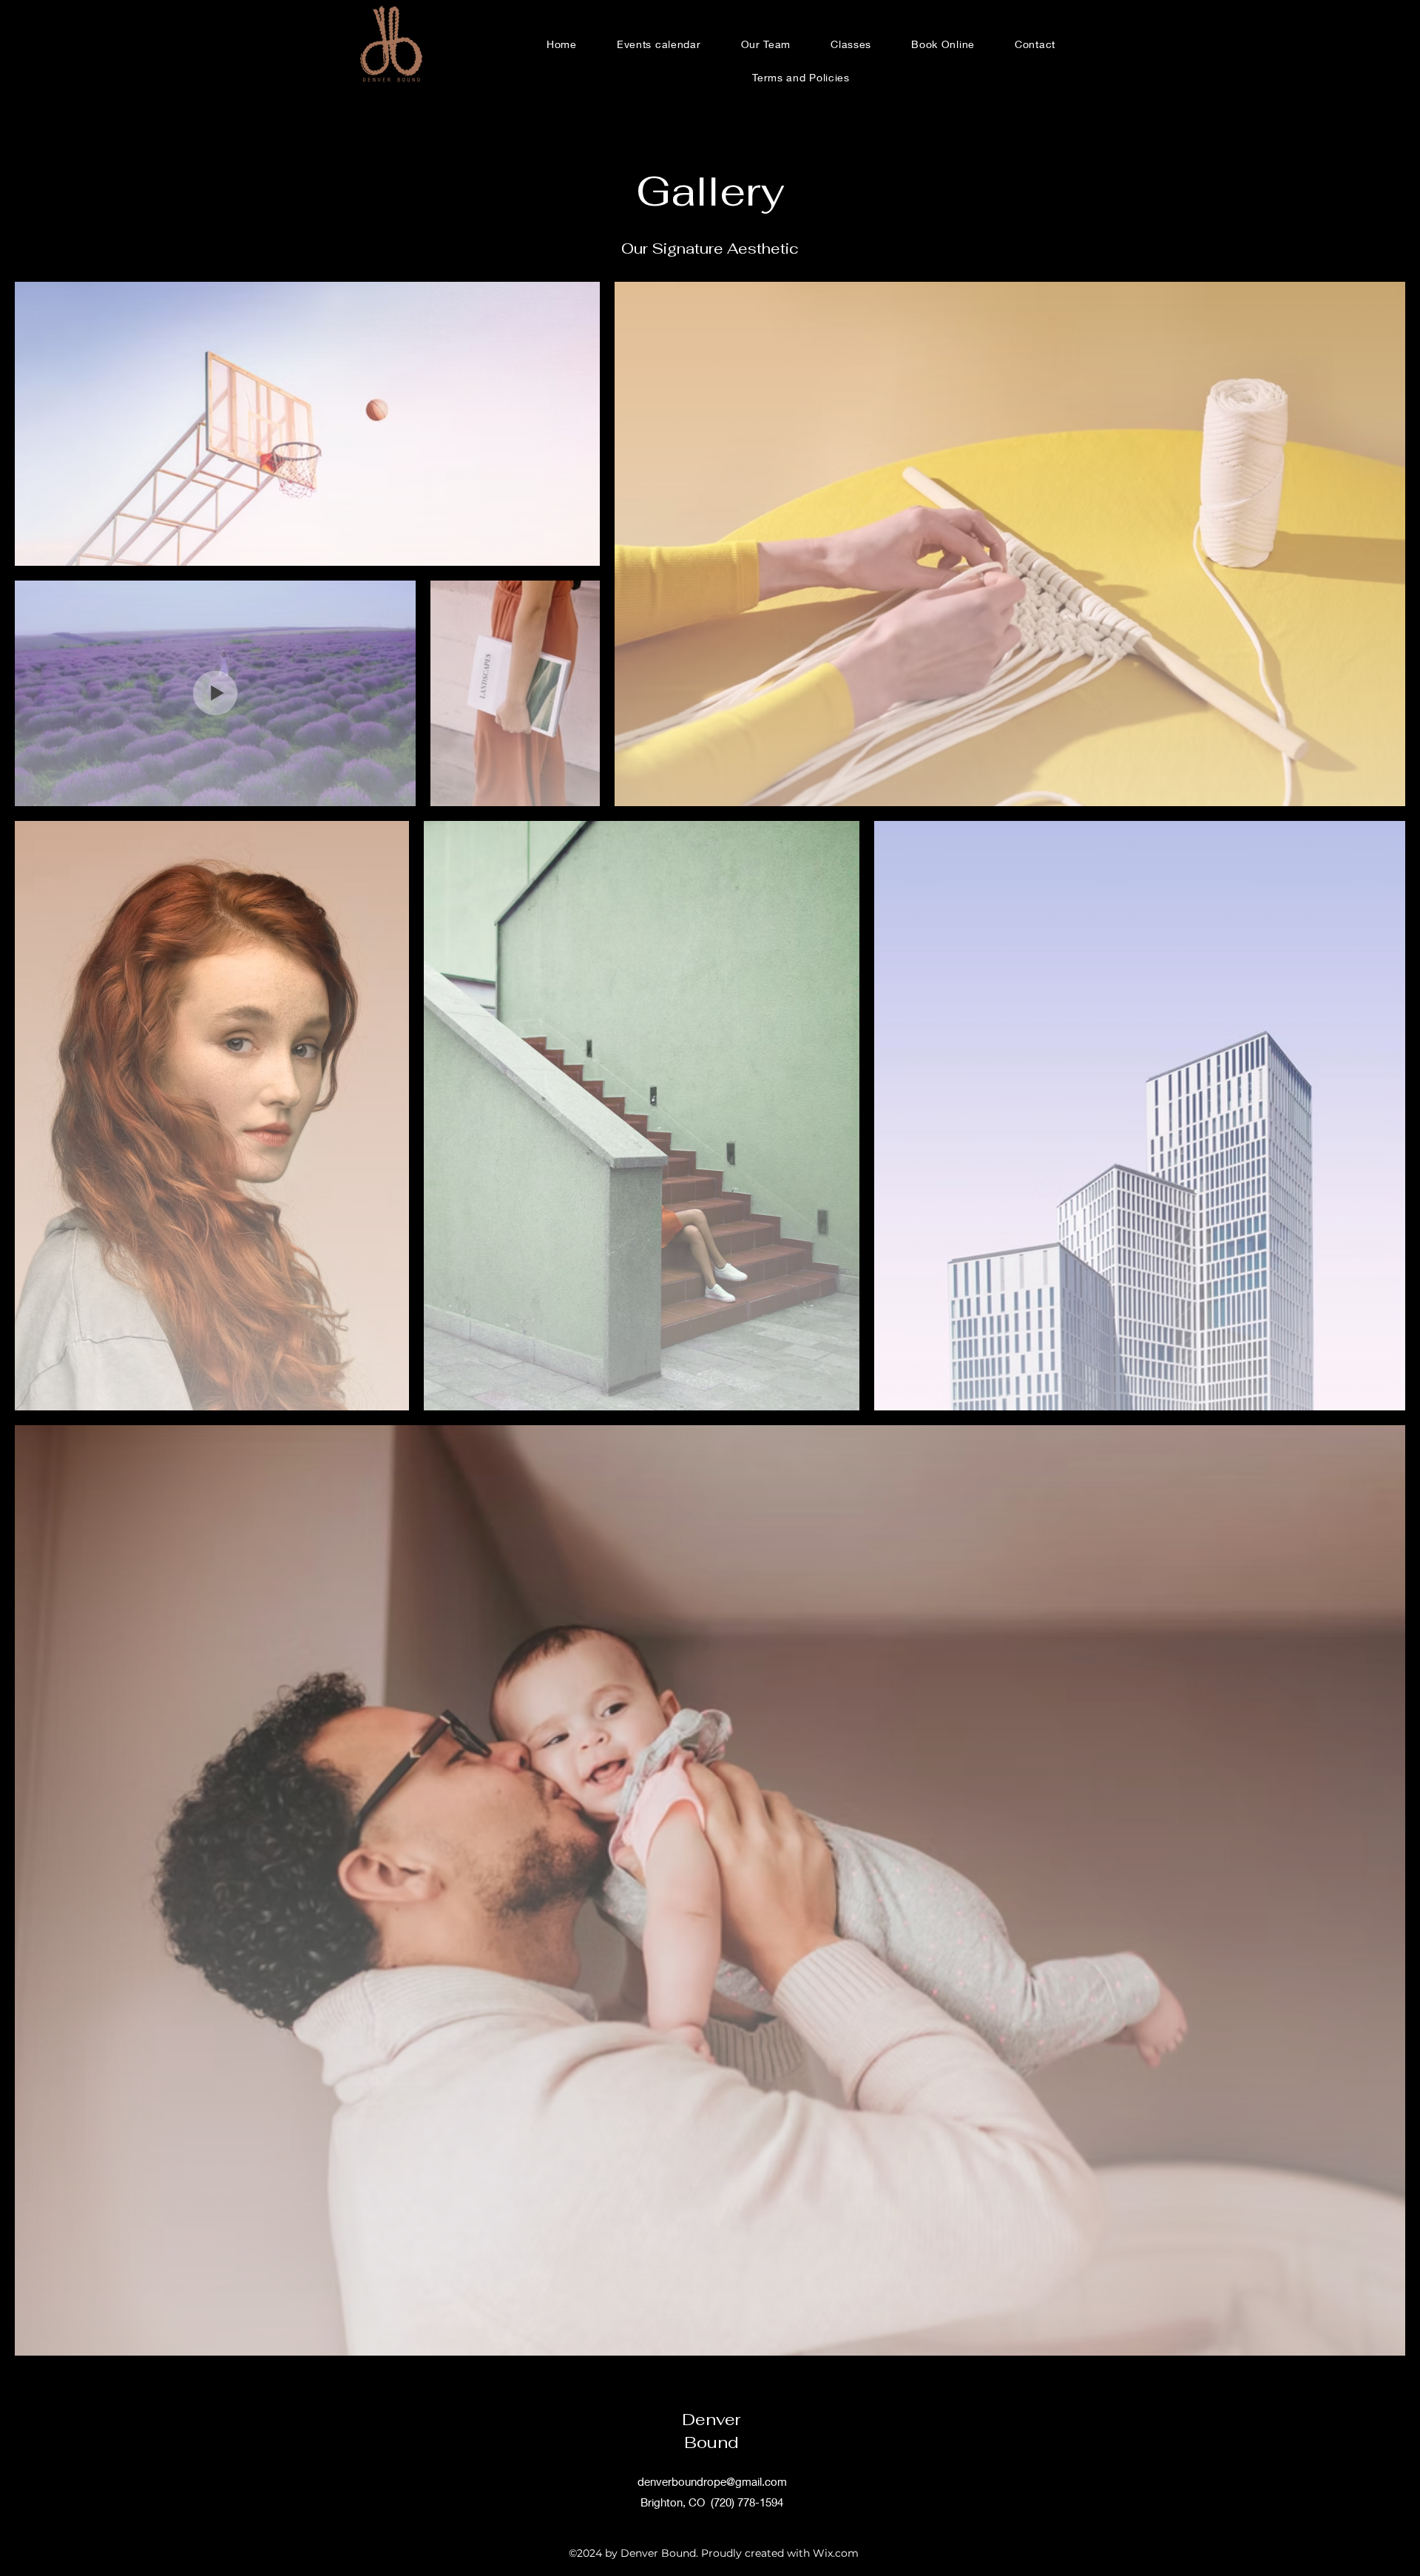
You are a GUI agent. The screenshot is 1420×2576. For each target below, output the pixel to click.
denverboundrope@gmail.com (712, 2481)
